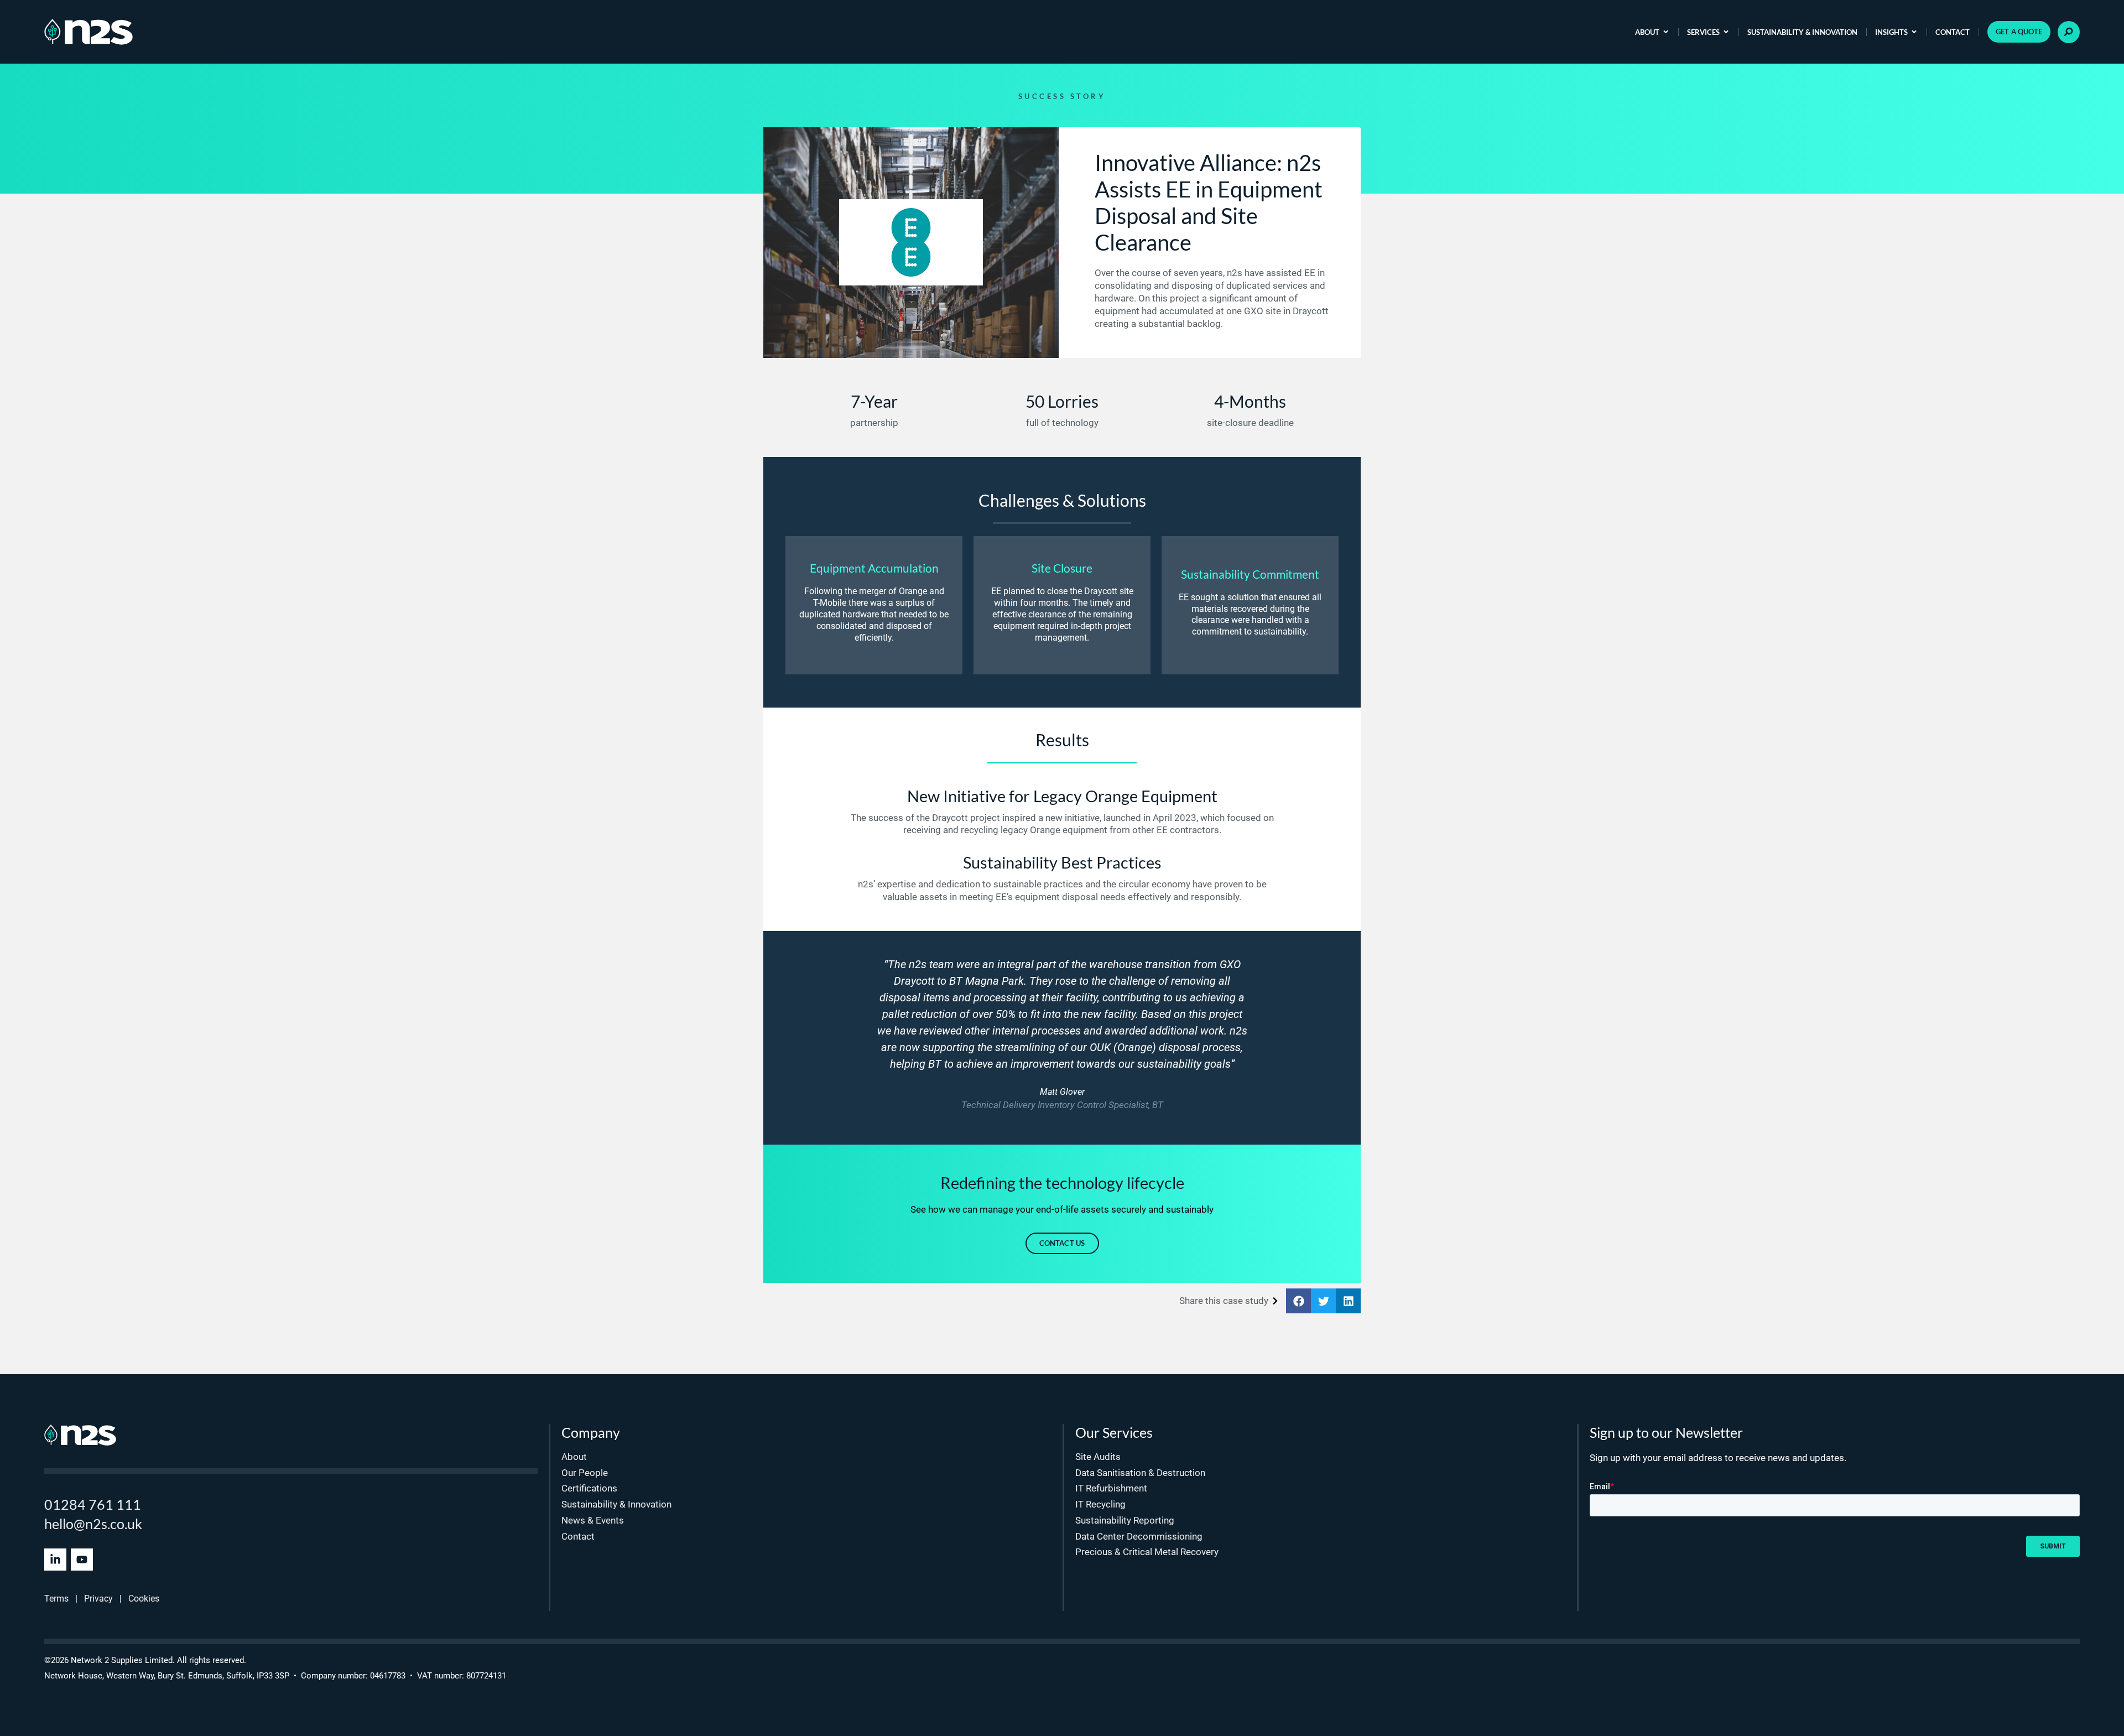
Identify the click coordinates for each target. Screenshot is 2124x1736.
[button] (1298, 1301)
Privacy (98, 1599)
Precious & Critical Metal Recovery (1147, 1552)
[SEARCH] (2069, 32)
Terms (56, 1599)
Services (1703, 32)
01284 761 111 (93, 1504)
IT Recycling (1100, 1504)
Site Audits (1098, 1457)
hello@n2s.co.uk (93, 1524)
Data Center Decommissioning (1139, 1536)
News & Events (593, 1520)
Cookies (144, 1599)
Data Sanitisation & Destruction (1140, 1473)
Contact (1953, 32)
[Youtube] (82, 1560)
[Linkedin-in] (55, 1560)
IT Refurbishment (1111, 1488)
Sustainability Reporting (1125, 1520)
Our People (585, 1473)
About (1647, 32)
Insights (1891, 32)
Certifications (589, 1488)
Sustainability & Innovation (1802, 32)
